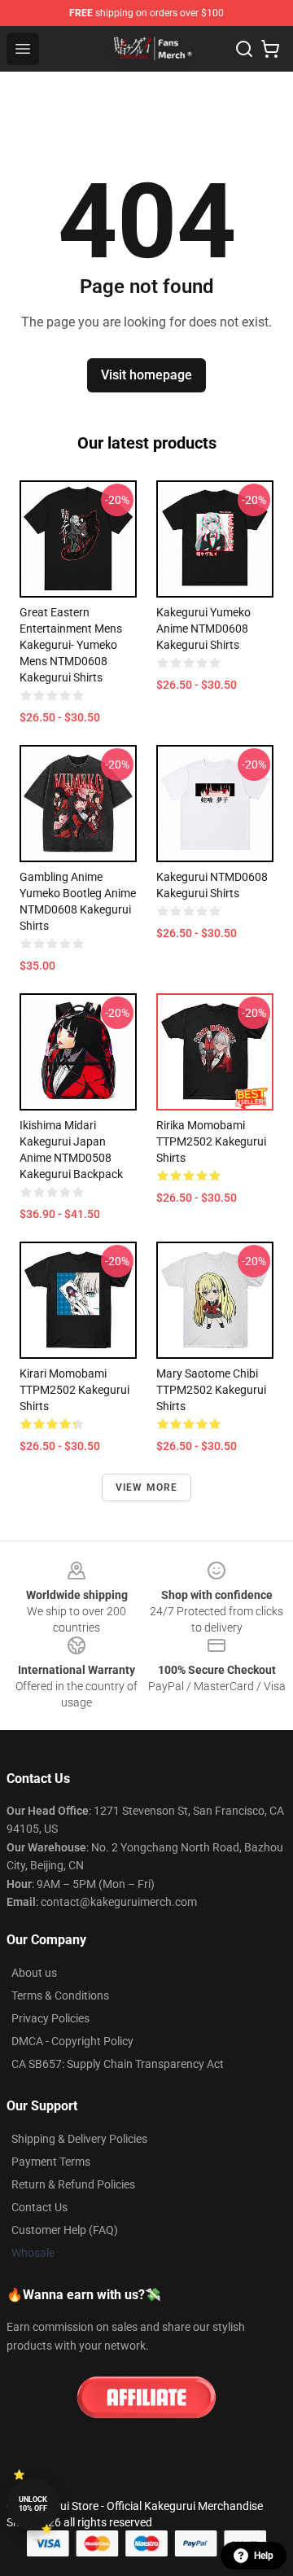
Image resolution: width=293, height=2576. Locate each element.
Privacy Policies (50, 2018)
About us (34, 1973)
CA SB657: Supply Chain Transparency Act (118, 2064)
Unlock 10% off (33, 2504)
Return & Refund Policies (73, 2184)
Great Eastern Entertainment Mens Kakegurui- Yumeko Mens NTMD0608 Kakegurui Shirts (71, 645)
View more (147, 1487)
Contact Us (39, 2207)
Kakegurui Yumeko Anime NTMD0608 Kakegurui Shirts (203, 629)
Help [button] (264, 2556)
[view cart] (270, 49)
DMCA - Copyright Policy (72, 2041)
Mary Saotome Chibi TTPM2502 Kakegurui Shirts (211, 1390)
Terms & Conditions (60, 1996)
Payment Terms (51, 2162)
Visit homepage (146, 375)
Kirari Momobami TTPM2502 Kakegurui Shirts (74, 1390)
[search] (244, 49)
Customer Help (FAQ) (65, 2230)
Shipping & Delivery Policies (79, 2139)
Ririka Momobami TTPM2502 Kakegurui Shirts (211, 1141)
